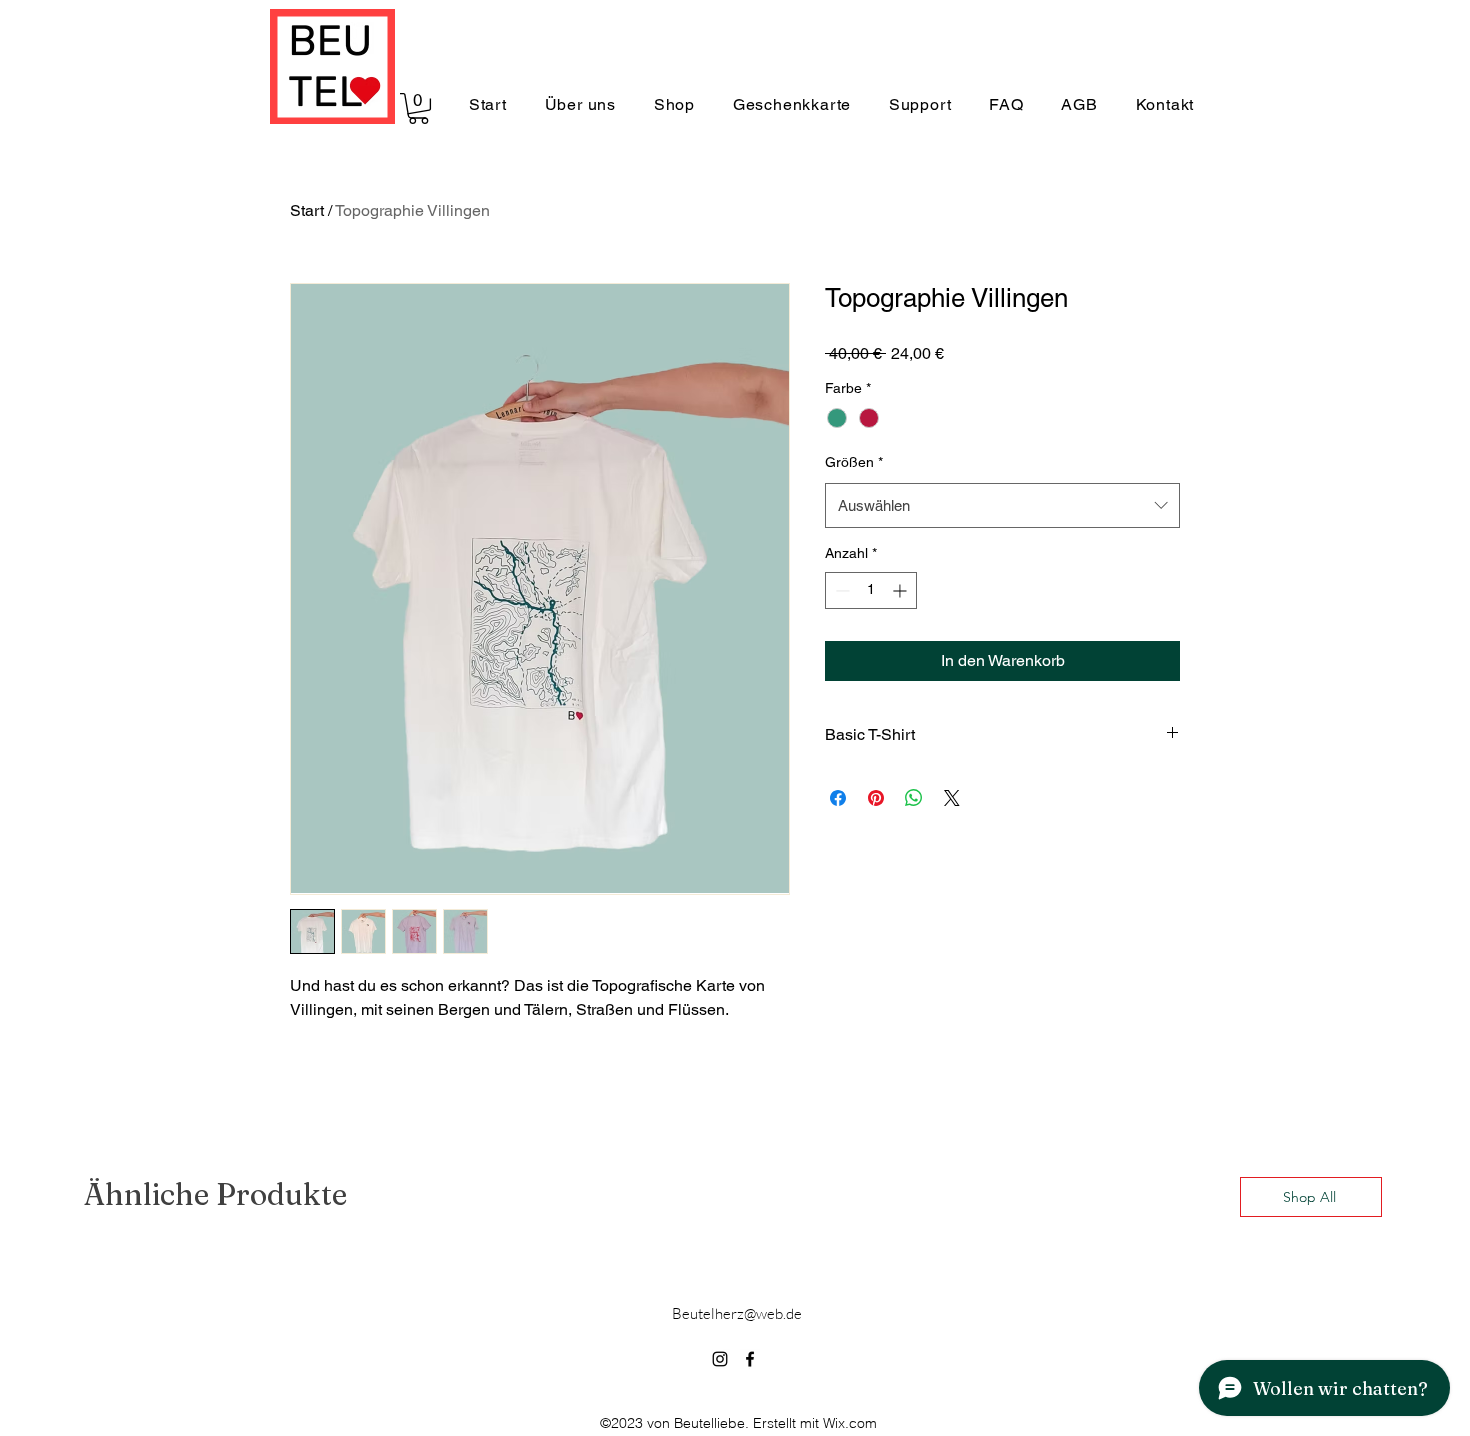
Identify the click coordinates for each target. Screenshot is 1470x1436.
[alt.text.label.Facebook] (750, 1359)
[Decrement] (840, 590)
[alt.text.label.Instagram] (720, 1359)
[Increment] (901, 590)
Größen (854, 462)
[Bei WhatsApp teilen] (914, 798)
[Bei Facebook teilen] (838, 798)
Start (307, 210)
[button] (418, 108)
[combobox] (1002, 505)
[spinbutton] (871, 590)
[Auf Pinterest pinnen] (876, 798)
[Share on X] (952, 798)
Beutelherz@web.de (737, 1313)
